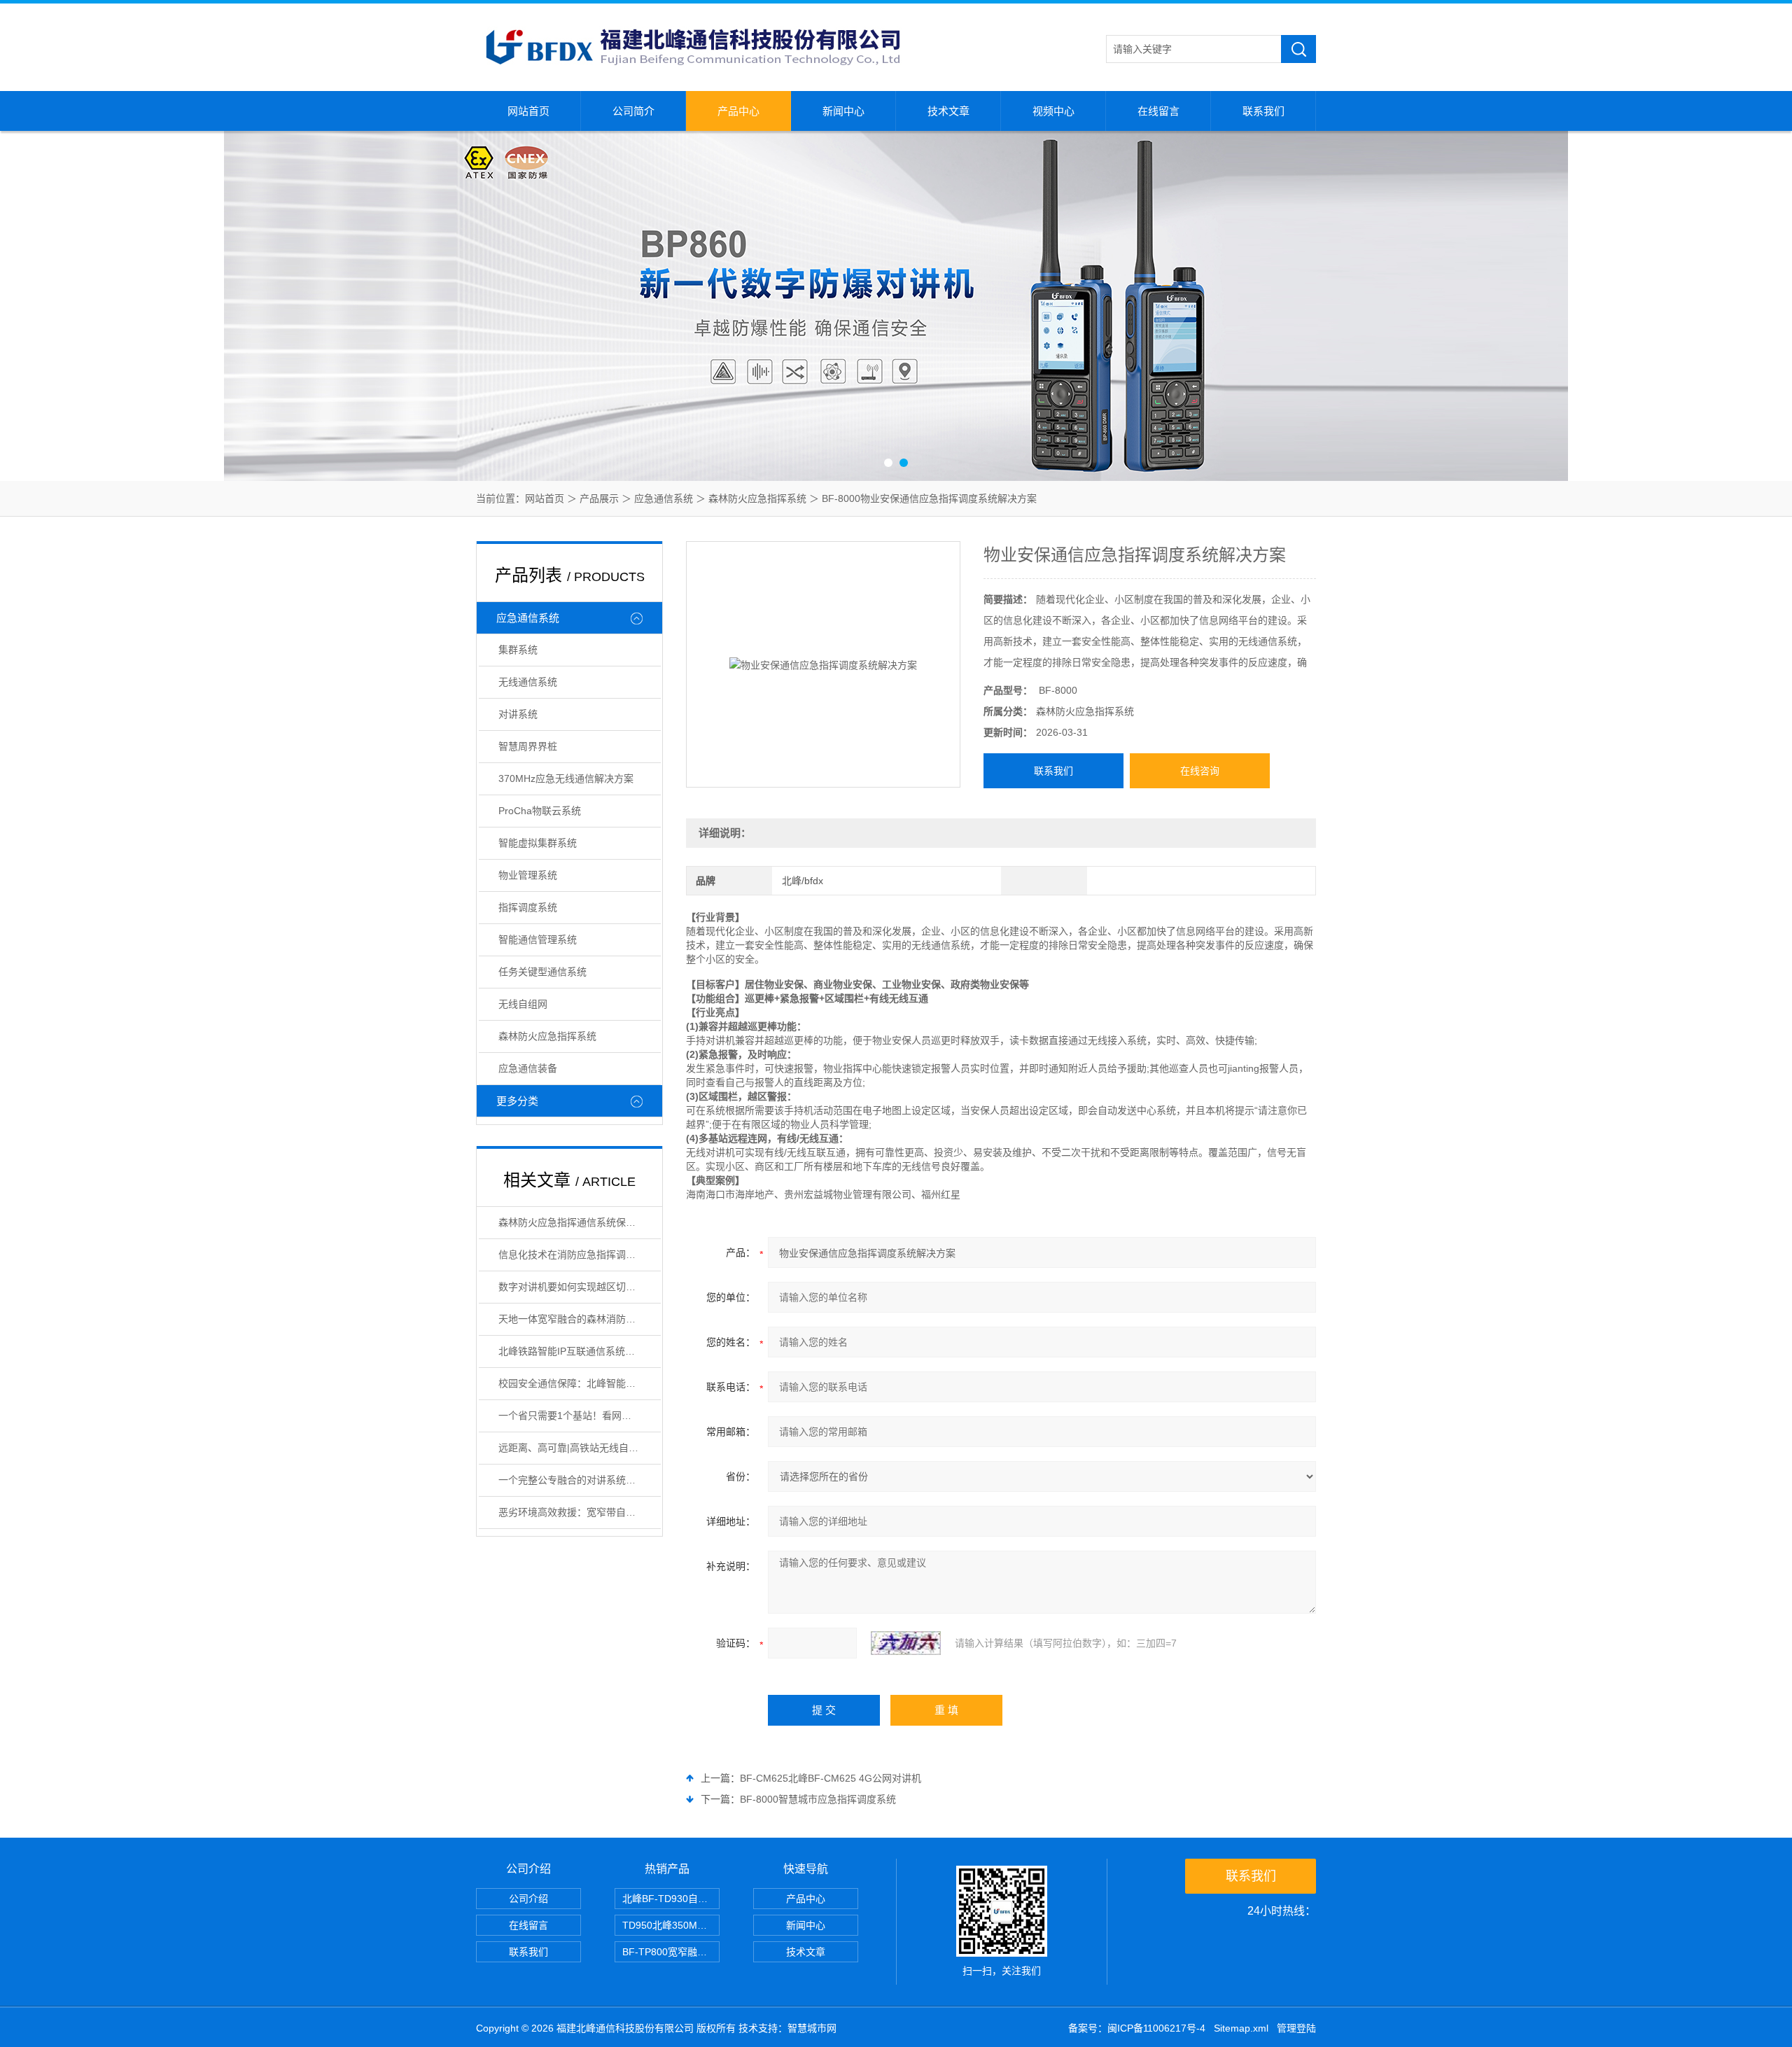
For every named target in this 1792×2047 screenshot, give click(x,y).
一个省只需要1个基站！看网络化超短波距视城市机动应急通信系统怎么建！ (580, 1416)
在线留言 (1158, 111)
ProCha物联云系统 (540, 811)
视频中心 (1053, 111)
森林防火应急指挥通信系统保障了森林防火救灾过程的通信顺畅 (580, 1222)
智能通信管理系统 (538, 939)
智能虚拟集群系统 (538, 843)
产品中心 (738, 111)
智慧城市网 (812, 2028)
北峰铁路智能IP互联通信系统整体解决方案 (580, 1351)
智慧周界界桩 (528, 746)
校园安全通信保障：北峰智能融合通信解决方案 (580, 1383)
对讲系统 (518, 714)
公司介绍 (528, 1899)
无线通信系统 (528, 682)
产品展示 (599, 498)
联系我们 (1263, 111)
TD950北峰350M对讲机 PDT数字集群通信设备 (671, 1925)
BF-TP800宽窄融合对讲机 (671, 1952)
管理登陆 (1296, 2028)
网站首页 (528, 111)
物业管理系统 (528, 875)
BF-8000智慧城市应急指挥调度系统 (818, 1799)
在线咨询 (1200, 771)
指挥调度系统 (528, 907)
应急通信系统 (664, 498)
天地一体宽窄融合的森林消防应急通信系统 (580, 1319)
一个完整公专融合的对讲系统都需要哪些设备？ (580, 1480)
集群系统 (518, 650)
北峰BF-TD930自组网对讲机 (671, 1899)
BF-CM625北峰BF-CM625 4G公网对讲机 (831, 1778)
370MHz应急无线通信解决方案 (566, 778)
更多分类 (517, 1101)
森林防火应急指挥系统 (757, 498)
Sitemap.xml (1241, 2028)
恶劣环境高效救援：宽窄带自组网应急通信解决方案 (580, 1512)
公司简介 (633, 111)
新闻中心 (843, 111)
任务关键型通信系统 (542, 972)
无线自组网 (523, 1004)
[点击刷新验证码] (906, 1643)
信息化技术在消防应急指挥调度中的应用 (580, 1255)
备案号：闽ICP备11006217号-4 (1137, 2028)
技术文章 (948, 111)
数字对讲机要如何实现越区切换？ (572, 1287)
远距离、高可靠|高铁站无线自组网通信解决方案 (580, 1448)
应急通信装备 (528, 1068)
